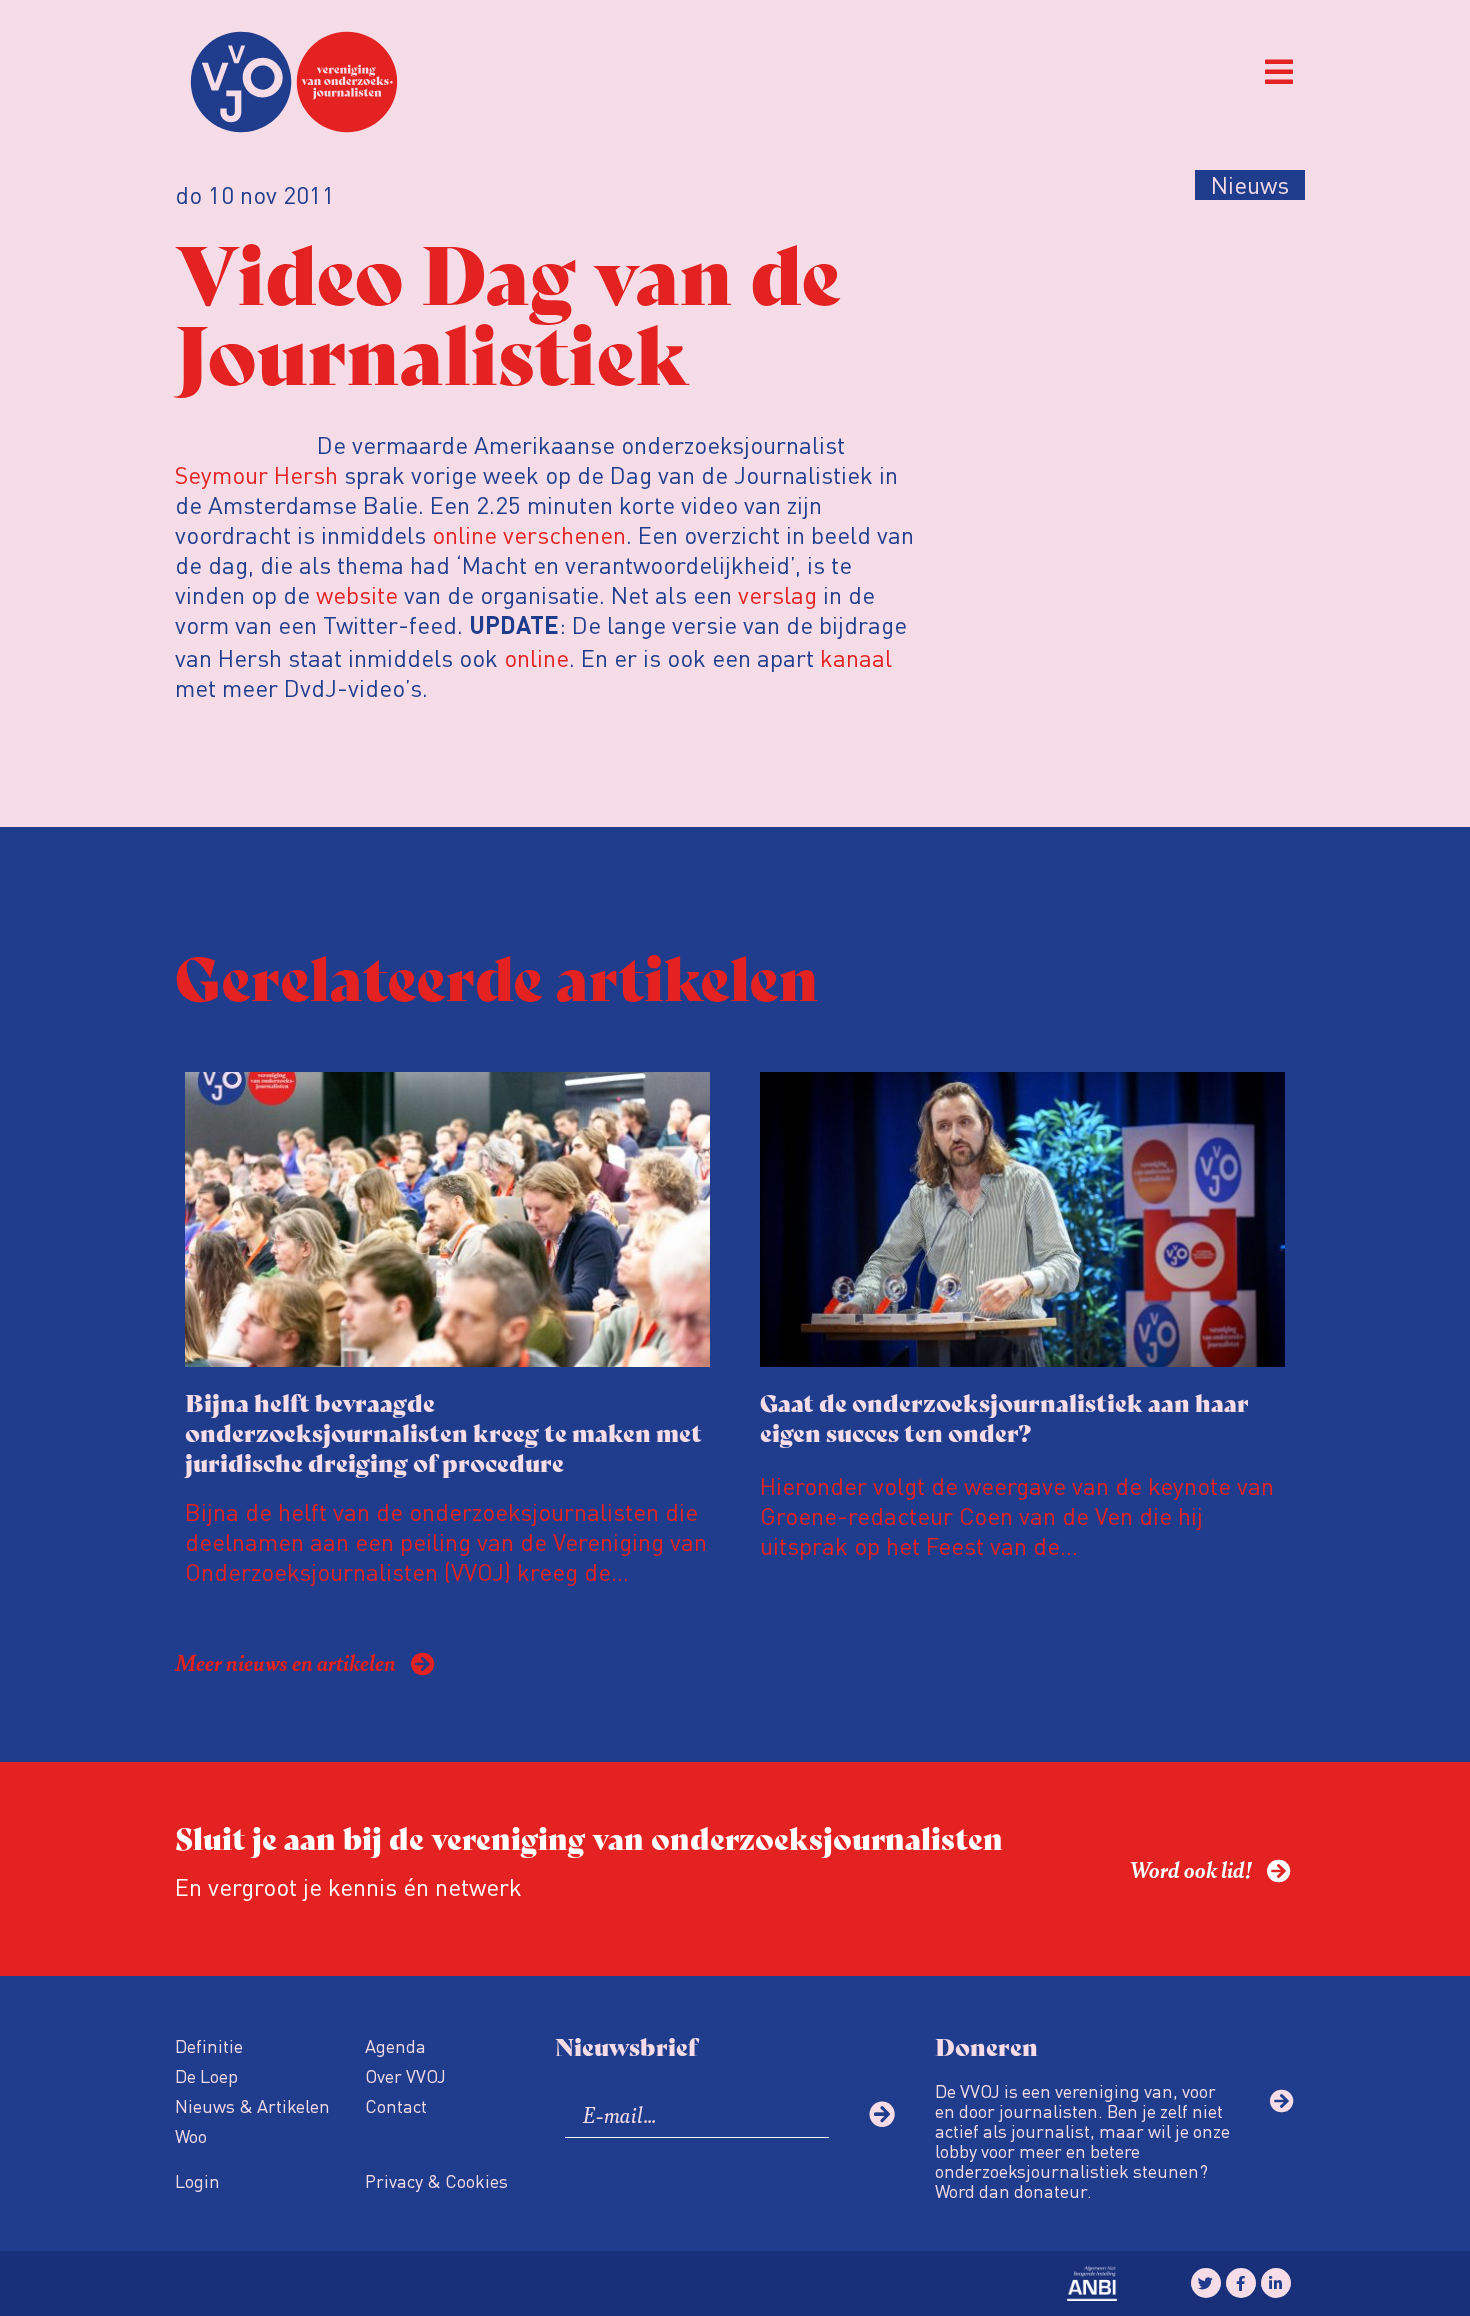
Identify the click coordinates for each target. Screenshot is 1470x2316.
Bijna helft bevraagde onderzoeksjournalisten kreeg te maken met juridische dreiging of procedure (443, 1431)
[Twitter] (1206, 2283)
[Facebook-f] (1241, 2283)
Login (197, 2180)
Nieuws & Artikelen (252, 2105)
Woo (191, 2135)
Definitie (209, 2045)
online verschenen (529, 534)
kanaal (856, 657)
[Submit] (882, 2114)
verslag (777, 594)
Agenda (395, 2045)
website (357, 594)
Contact (396, 2105)
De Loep (206, 2075)
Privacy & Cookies (436, 2180)
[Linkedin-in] (1276, 2283)
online (536, 657)
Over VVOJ (405, 2075)
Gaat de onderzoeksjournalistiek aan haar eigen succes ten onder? (1004, 1416)
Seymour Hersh (256, 474)
